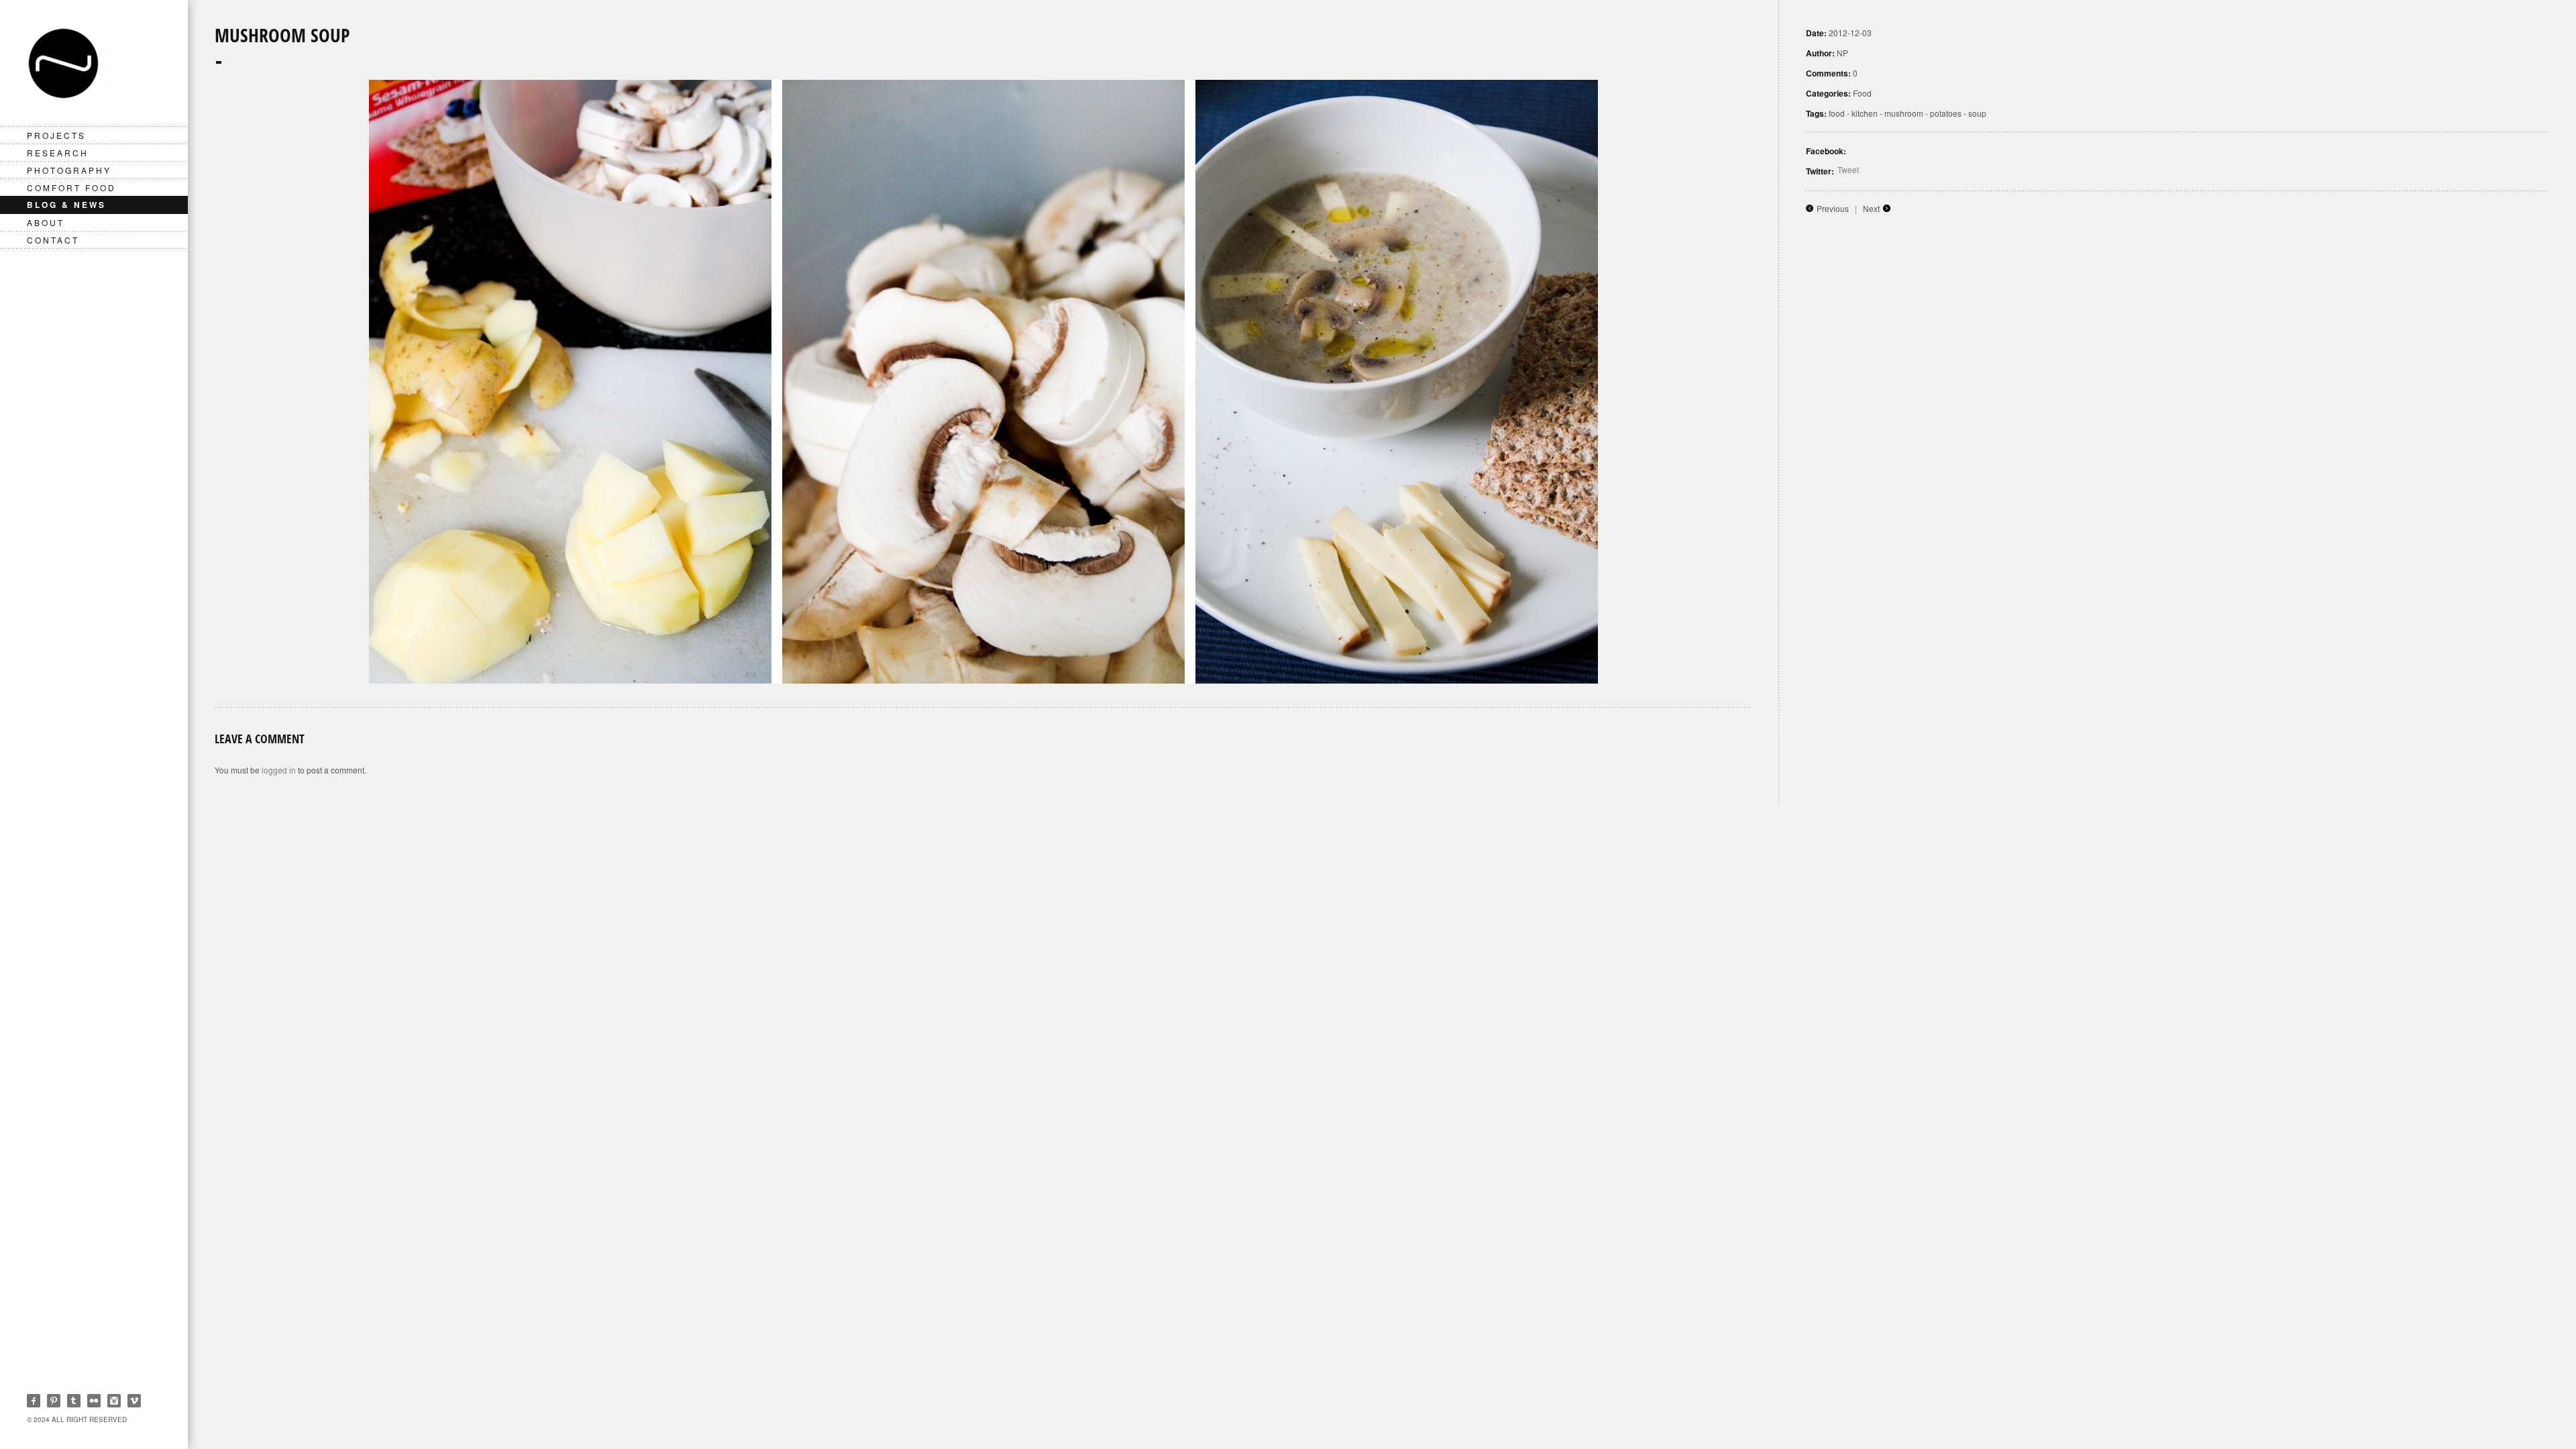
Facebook (34, 1401)
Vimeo (134, 1401)
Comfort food (71, 187)
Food (1862, 93)
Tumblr (74, 1401)
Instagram (114, 1401)
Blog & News (66, 205)
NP (1842, 53)
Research (58, 153)
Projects (56, 135)
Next (1871, 208)
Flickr (94, 1401)
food (1837, 113)
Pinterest (54, 1401)
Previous (1833, 208)
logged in (279, 770)
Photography (69, 170)
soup (1977, 113)
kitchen (1865, 113)
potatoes (1946, 113)
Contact (53, 240)
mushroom (1904, 113)
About (46, 222)
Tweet (1848, 169)
